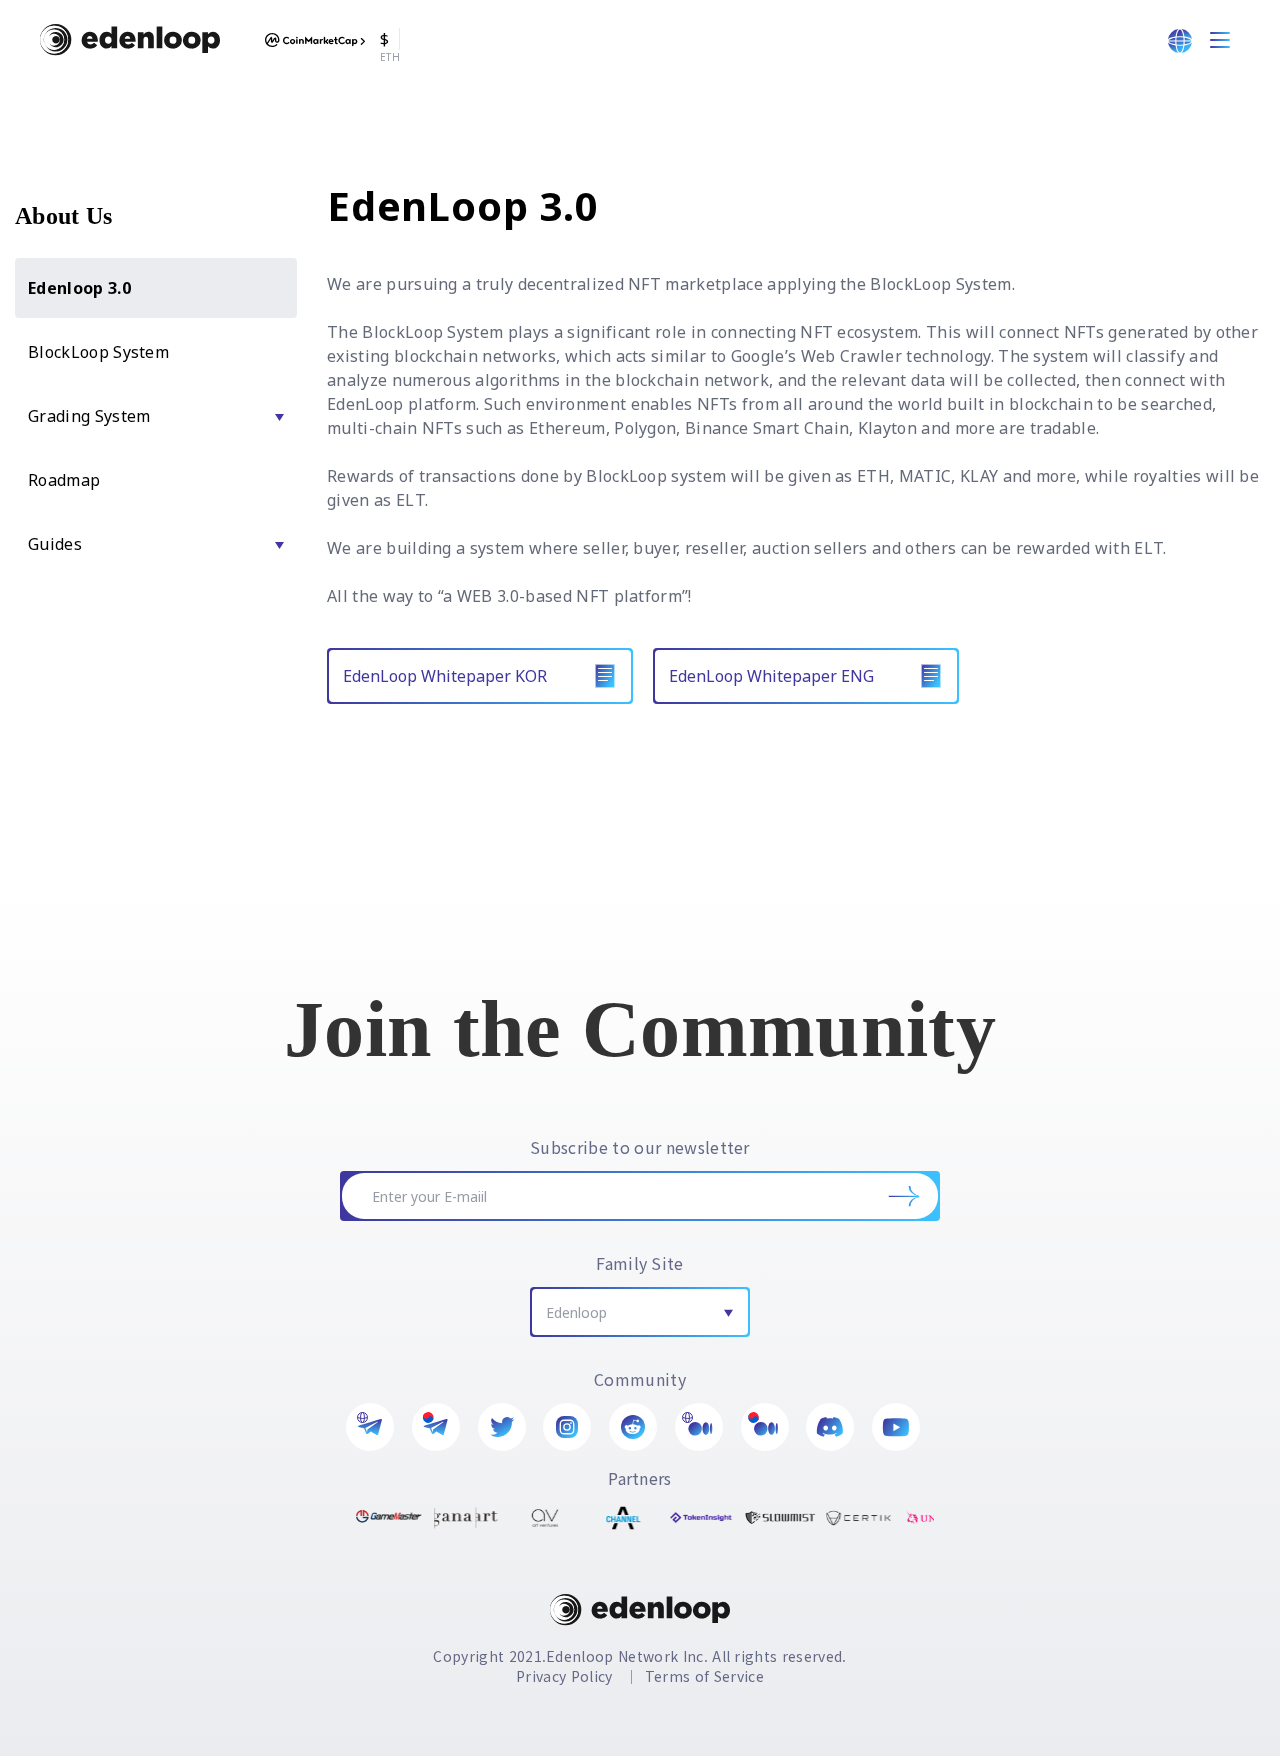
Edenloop (576, 1312)
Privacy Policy (564, 1676)
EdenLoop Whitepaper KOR (445, 676)
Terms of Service (704, 1676)
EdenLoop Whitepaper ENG (771, 676)
